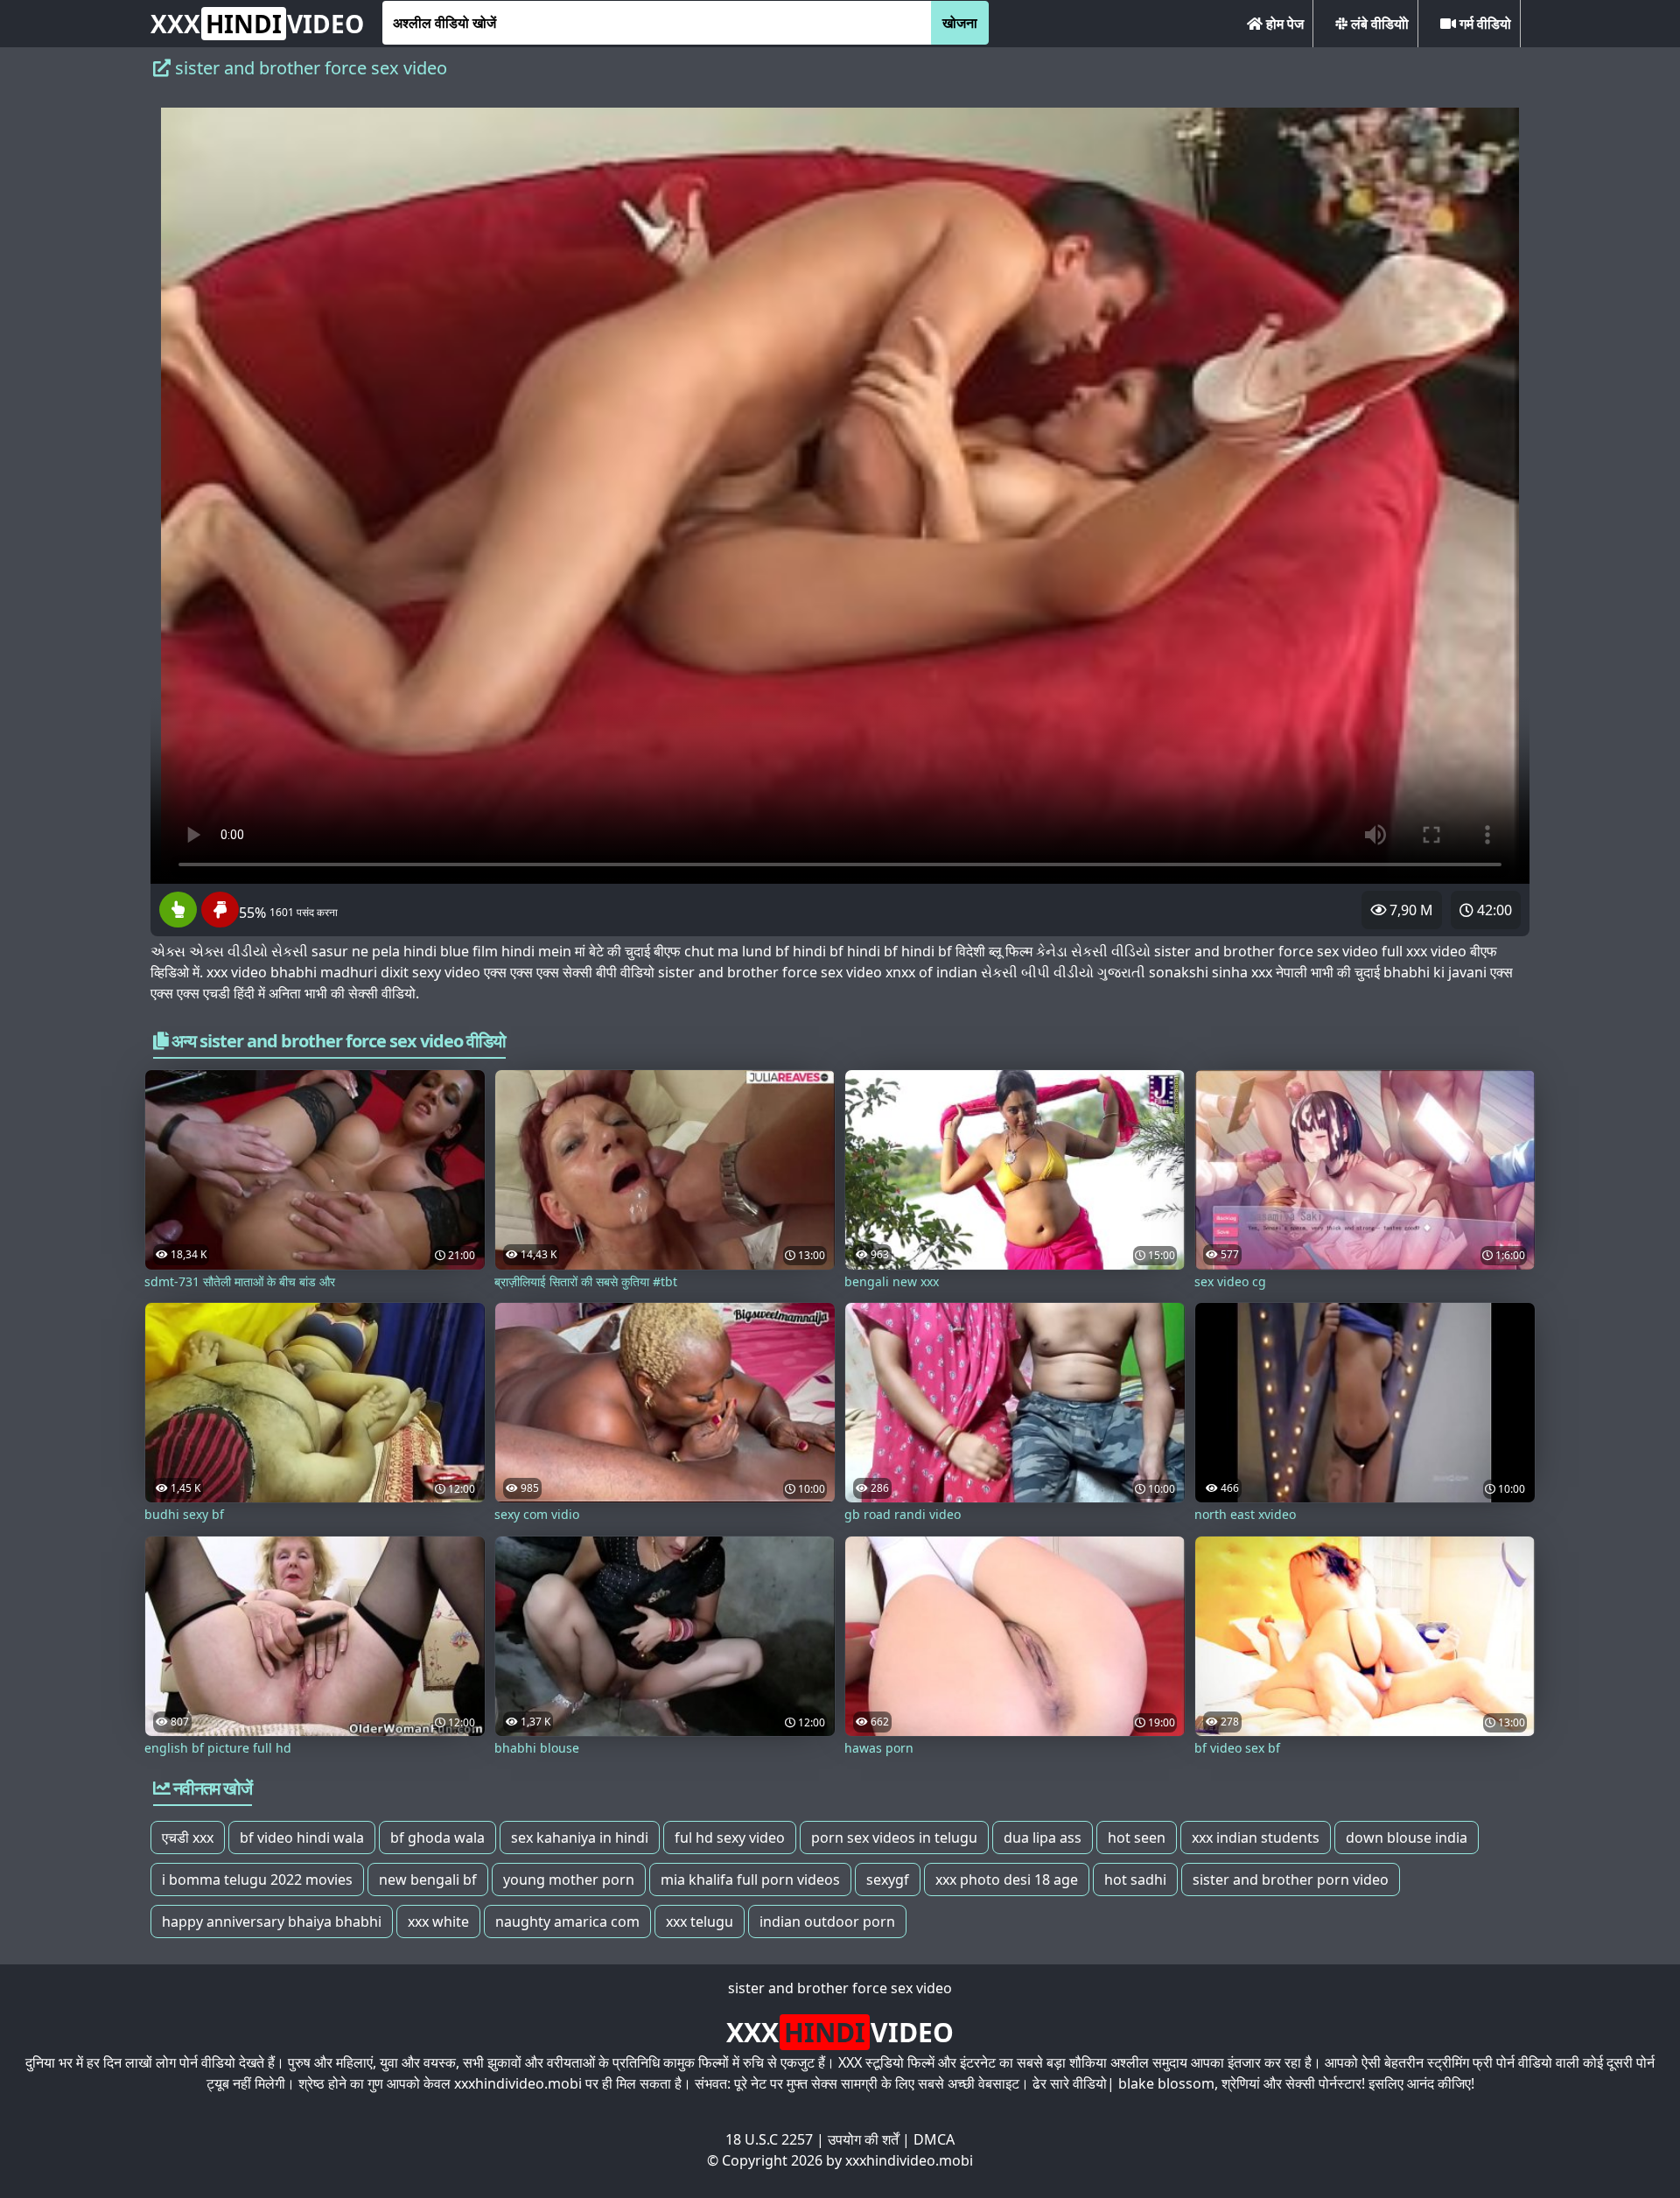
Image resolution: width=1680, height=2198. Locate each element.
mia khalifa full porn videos (750, 1879)
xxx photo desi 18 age (1007, 1879)
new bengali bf (428, 1879)
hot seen (1137, 1837)
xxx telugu (700, 1921)
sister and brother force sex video (840, 1988)
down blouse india (1407, 1837)
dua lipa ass (1043, 1837)
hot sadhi (1135, 1879)
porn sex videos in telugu (894, 1837)
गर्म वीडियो (1484, 24)
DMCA (934, 2139)
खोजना (960, 23)
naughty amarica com (567, 1921)
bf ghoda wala (437, 1837)
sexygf (888, 1879)
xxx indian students (1256, 1837)
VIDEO (257, 24)
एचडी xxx (188, 1837)
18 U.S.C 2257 (769, 2139)
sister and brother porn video (1291, 1879)
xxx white (438, 1921)
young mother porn (569, 1879)
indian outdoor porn (827, 1921)
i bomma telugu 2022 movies (257, 1879)
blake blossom (1166, 2083)
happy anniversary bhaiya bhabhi (272, 1921)
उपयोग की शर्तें (863, 2139)
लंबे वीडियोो (1378, 24)
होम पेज (1283, 24)
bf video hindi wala (302, 1837)
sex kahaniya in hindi (580, 1837)
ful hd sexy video (730, 1837)
